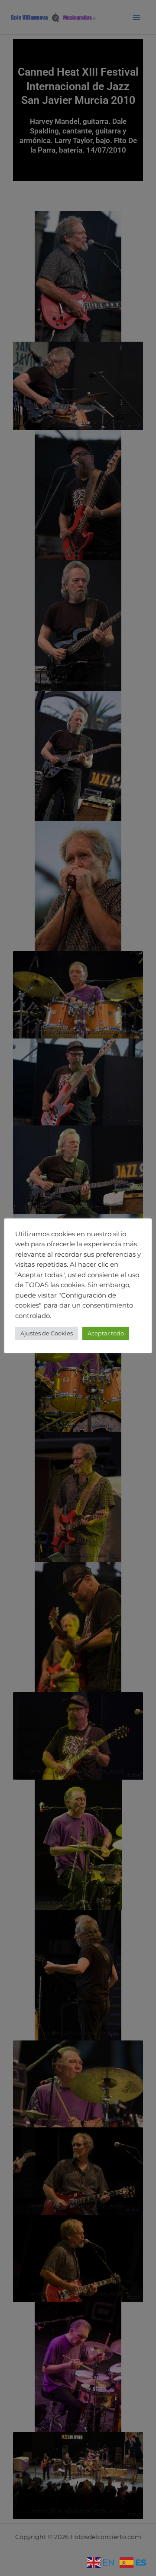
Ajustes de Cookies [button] (47, 1333)
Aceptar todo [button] (106, 1333)
